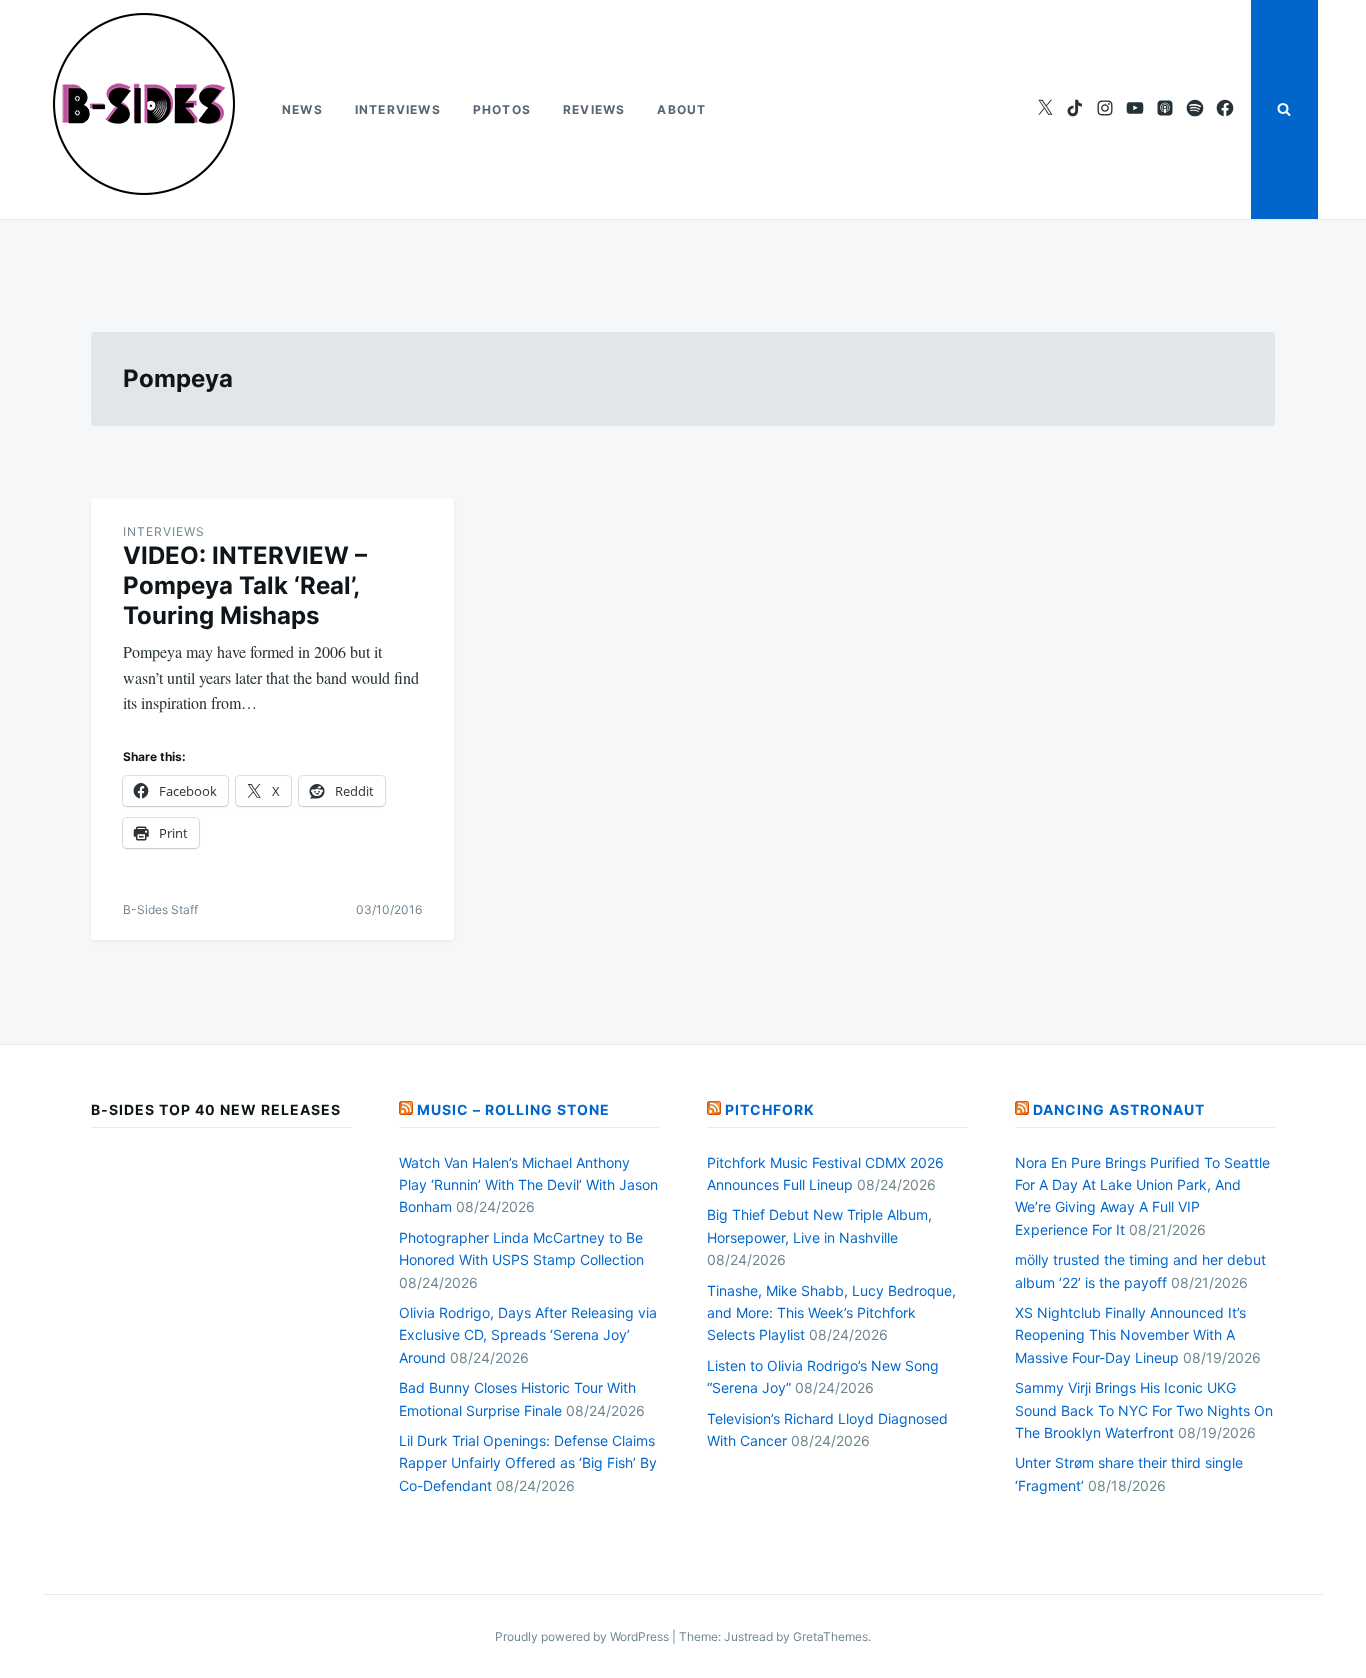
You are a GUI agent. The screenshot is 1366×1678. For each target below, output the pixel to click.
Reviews (594, 109)
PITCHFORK (770, 1109)
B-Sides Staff (160, 909)
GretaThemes (830, 1636)
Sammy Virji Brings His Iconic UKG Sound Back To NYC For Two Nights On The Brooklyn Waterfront (1144, 1410)
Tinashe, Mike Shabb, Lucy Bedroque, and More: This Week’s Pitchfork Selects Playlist (831, 1313)
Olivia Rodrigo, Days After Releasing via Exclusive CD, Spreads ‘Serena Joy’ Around (528, 1335)
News (302, 109)
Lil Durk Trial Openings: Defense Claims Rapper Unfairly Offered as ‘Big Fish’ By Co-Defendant (528, 1463)
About (681, 109)
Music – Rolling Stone (513, 1109)
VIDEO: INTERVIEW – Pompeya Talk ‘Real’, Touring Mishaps (245, 585)
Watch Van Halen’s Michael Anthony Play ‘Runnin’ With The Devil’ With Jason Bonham (528, 1185)
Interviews (398, 109)
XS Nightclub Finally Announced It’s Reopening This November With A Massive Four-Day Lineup (1130, 1335)
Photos (502, 109)
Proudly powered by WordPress (583, 1636)
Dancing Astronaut (1119, 1109)
